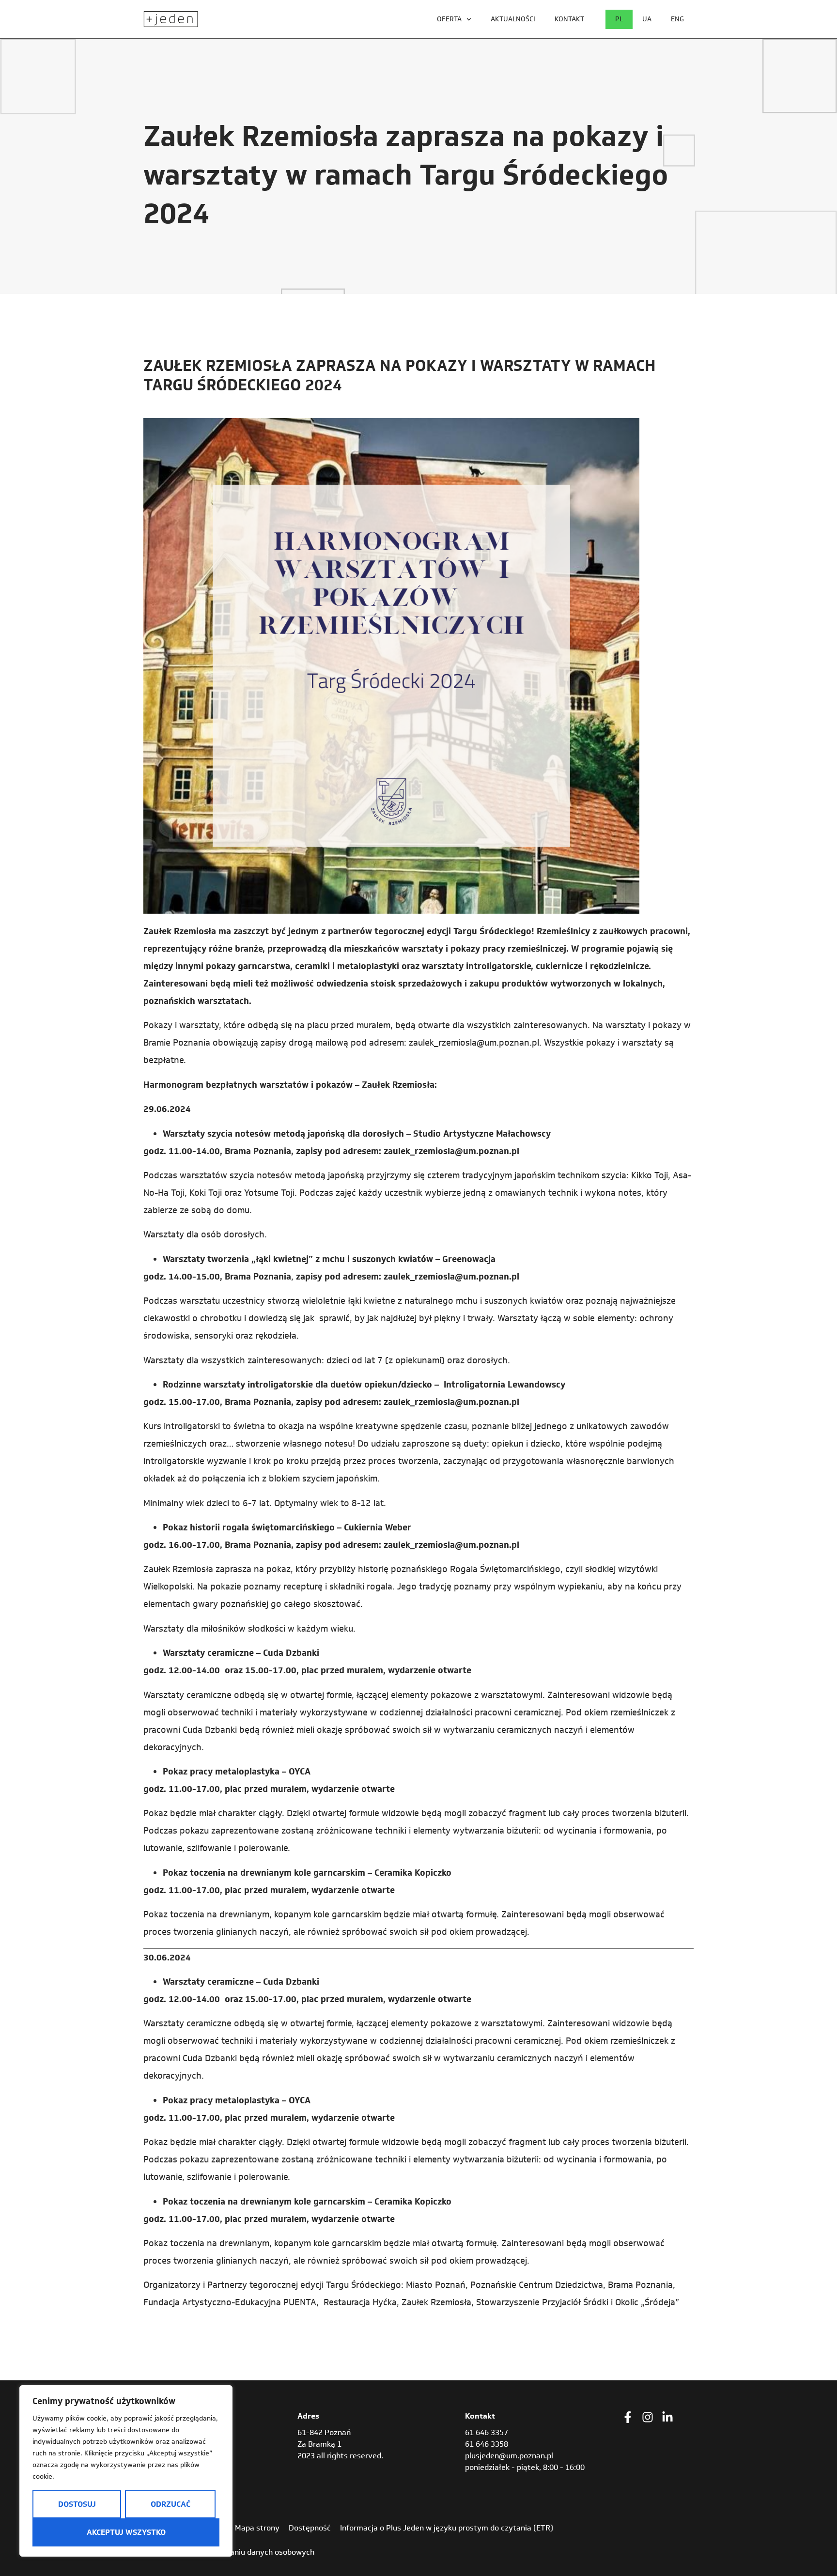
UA (647, 19)
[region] (126, 2471)
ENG (677, 19)
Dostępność (310, 2528)
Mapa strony (257, 2528)
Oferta (449, 19)
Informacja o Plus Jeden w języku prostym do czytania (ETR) (447, 2528)
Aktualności (513, 19)
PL (619, 19)
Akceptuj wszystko (126, 2532)
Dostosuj (77, 2504)
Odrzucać (170, 2504)
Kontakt (569, 19)
